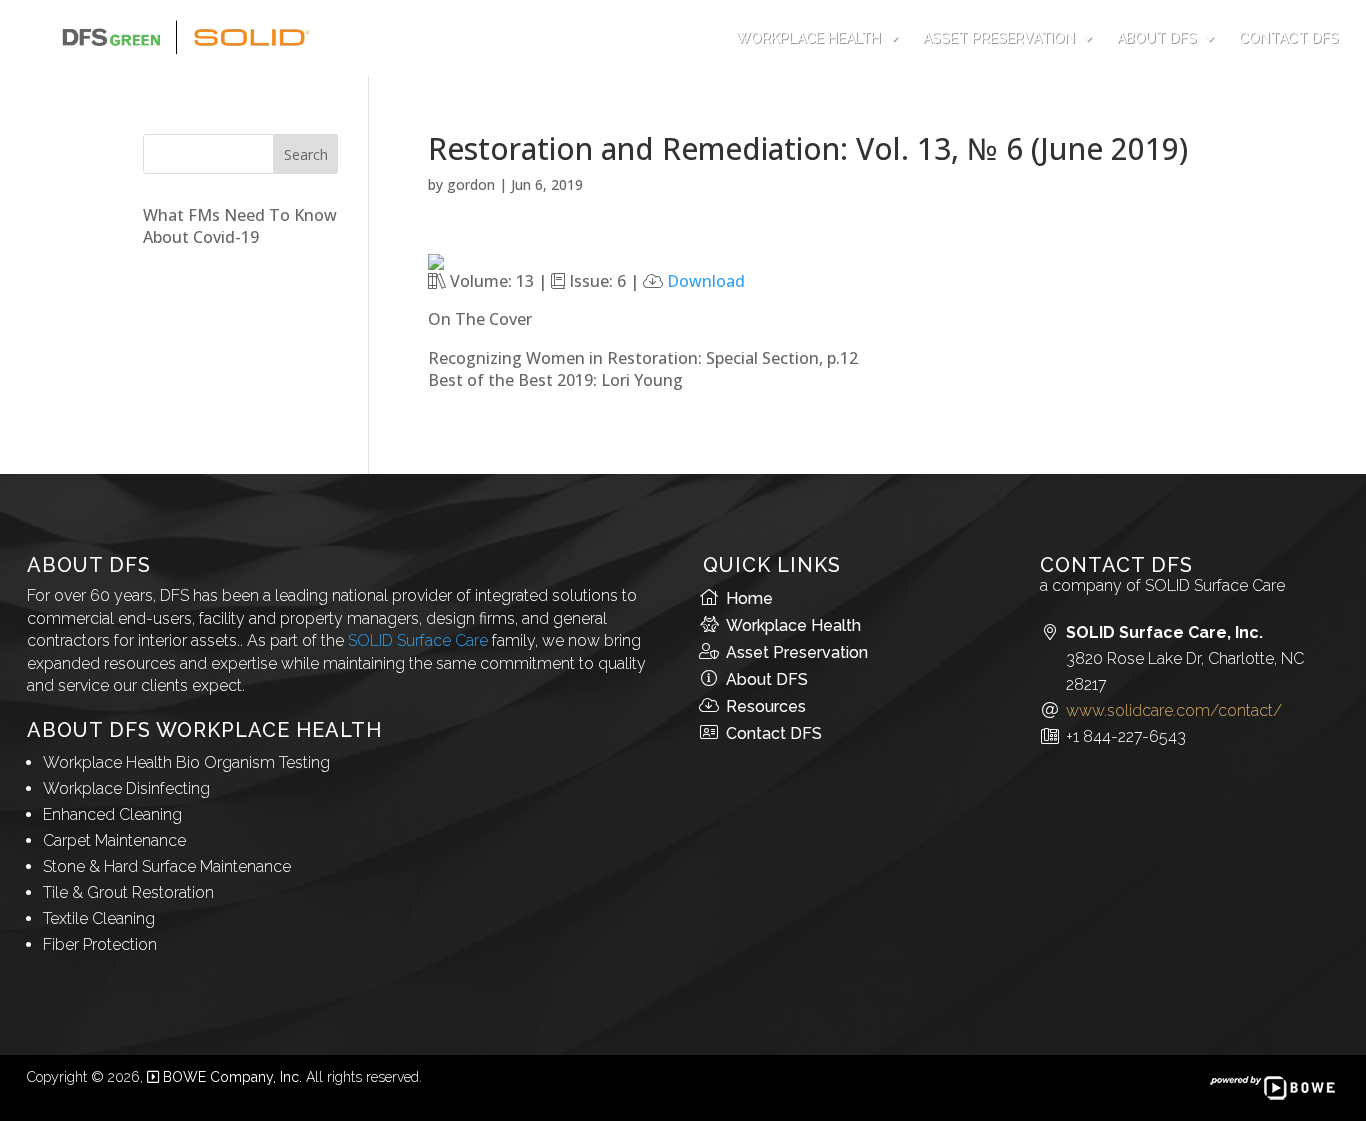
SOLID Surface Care (418, 640)
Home (749, 598)
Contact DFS (1289, 38)
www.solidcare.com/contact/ (1174, 710)
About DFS (1157, 38)
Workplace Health (808, 38)
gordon (471, 184)
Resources (766, 706)
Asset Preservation (999, 38)
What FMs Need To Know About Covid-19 (240, 226)
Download (706, 281)
